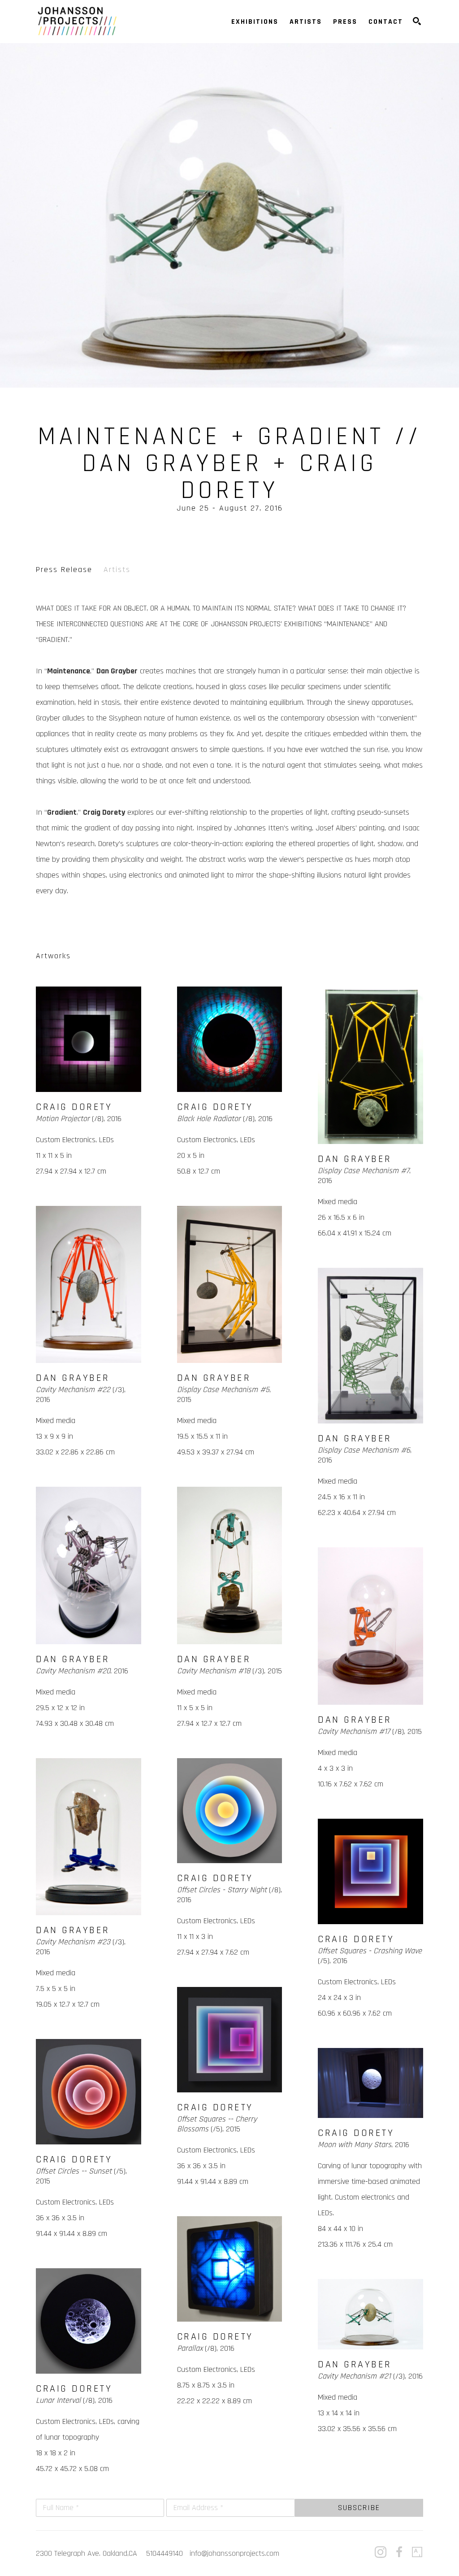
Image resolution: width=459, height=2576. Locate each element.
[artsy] (417, 2552)
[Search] (417, 21)
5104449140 (165, 2553)
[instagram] (381, 2552)
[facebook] (399, 2552)
